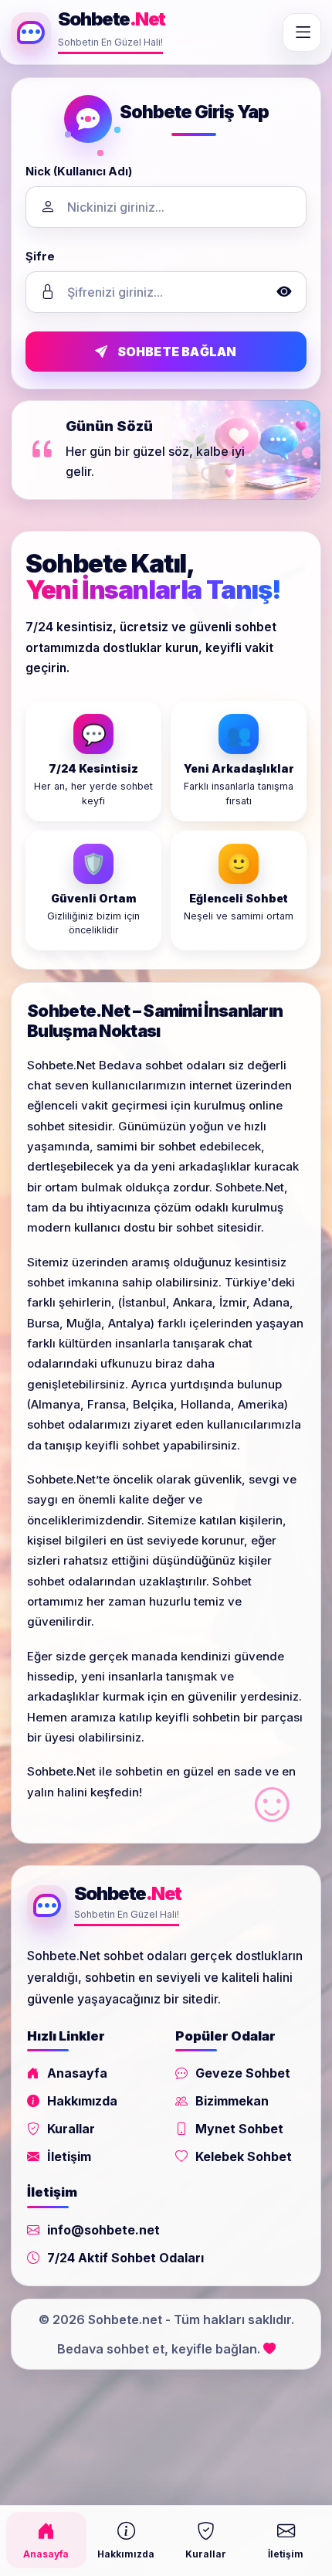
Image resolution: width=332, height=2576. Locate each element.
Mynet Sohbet (239, 2129)
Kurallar (71, 2129)
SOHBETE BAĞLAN (177, 352)
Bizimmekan (232, 2101)
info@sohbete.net (103, 2230)
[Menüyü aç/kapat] (302, 32)
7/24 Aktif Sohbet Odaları (125, 2258)
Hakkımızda (82, 2101)
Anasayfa (77, 2073)
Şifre (40, 257)
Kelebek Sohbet (244, 2156)
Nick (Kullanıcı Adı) (79, 172)
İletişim (69, 2156)
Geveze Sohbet (243, 2073)
